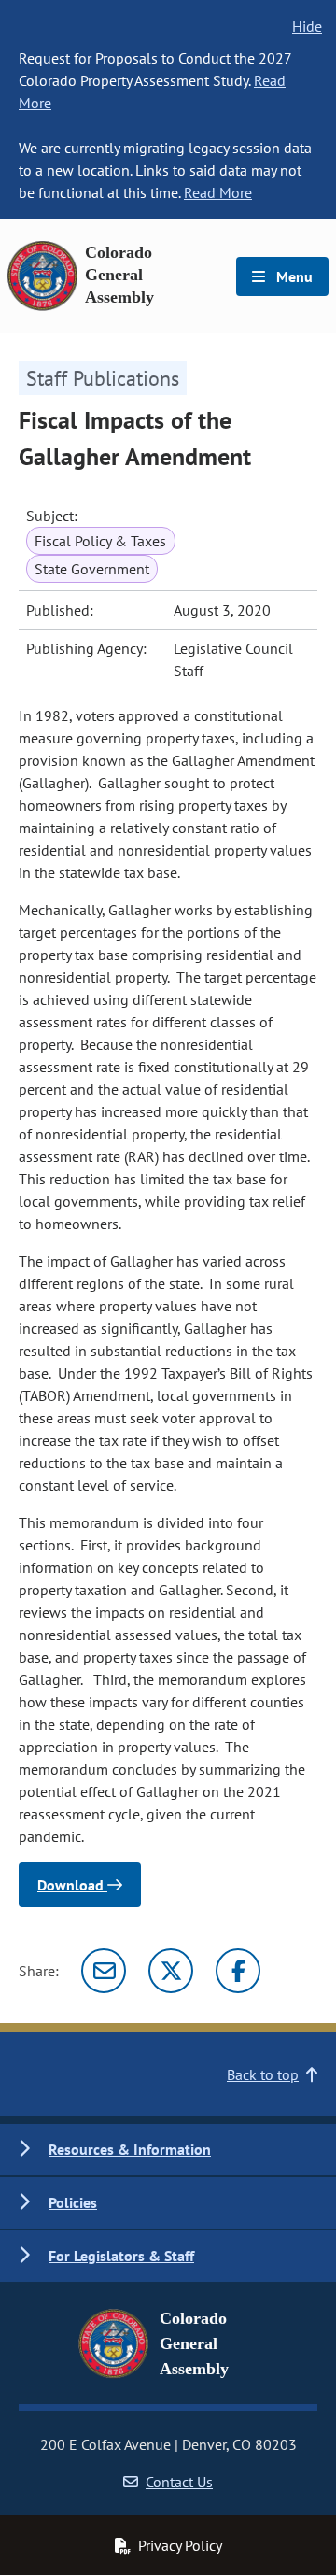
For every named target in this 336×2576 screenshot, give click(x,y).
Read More (218, 192)
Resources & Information (130, 2149)
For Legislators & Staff (121, 2256)
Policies (73, 2202)
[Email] (104, 1971)
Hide (307, 26)
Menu (293, 276)
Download (72, 1885)
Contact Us (179, 2482)
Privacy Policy (180, 2545)
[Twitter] (171, 1971)
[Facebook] (238, 1971)
